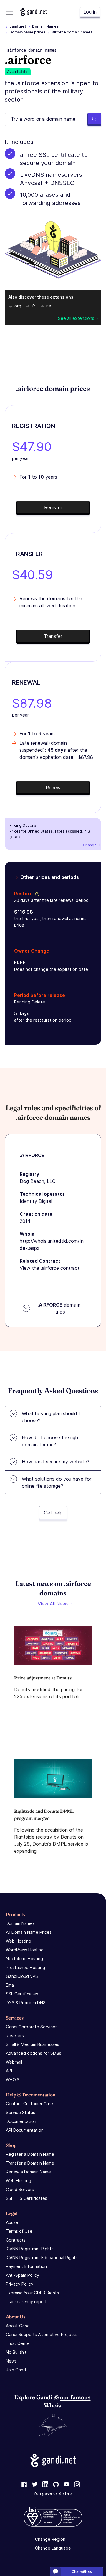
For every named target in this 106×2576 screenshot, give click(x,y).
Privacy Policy (20, 2284)
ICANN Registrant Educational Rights (42, 2258)
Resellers (15, 2036)
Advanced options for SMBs (34, 2053)
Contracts (16, 2240)
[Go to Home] (34, 12)
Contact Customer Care (29, 2104)
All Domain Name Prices (29, 1932)
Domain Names (45, 26)
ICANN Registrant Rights (30, 2249)
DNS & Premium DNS (26, 2003)
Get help (53, 1513)
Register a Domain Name (30, 2154)
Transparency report (26, 2302)
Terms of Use (19, 2231)
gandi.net (18, 26)
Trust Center (19, 2343)
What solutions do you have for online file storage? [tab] (57, 1482)
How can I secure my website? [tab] (56, 1462)
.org (17, 306)
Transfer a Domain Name (30, 2163)
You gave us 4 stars (53, 2493)
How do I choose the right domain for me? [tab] (51, 1441)
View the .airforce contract (50, 1268)
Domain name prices (27, 32)
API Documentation (25, 2130)
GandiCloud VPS (22, 1976)
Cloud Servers (20, 2189)
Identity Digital (36, 1201)
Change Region (50, 2539)
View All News (53, 1604)
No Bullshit (16, 2352)
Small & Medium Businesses (33, 2044)
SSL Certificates (22, 1994)
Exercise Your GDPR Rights (32, 2293)
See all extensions (76, 318)
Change (90, 845)
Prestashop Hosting (25, 1967)
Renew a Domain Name (28, 2172)
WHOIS (13, 2080)
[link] (24, 2485)
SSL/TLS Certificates (26, 2198)
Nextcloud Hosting (24, 1959)
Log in (90, 12)
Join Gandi (16, 2370)
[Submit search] (94, 120)
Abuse (12, 2222)
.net (49, 306)
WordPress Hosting (25, 1950)
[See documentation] (36, 894)
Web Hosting (19, 1941)
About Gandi (18, 2326)
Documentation (21, 2121)
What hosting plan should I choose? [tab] (51, 1417)
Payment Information (26, 2266)
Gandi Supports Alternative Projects (42, 2334)
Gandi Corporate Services (32, 2027)
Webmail (14, 2062)
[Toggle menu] (10, 12)
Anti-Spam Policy (23, 2275)
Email (11, 1985)
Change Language (53, 2548)
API (9, 2071)
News (11, 2361)
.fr (33, 306)
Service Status (20, 2112)
